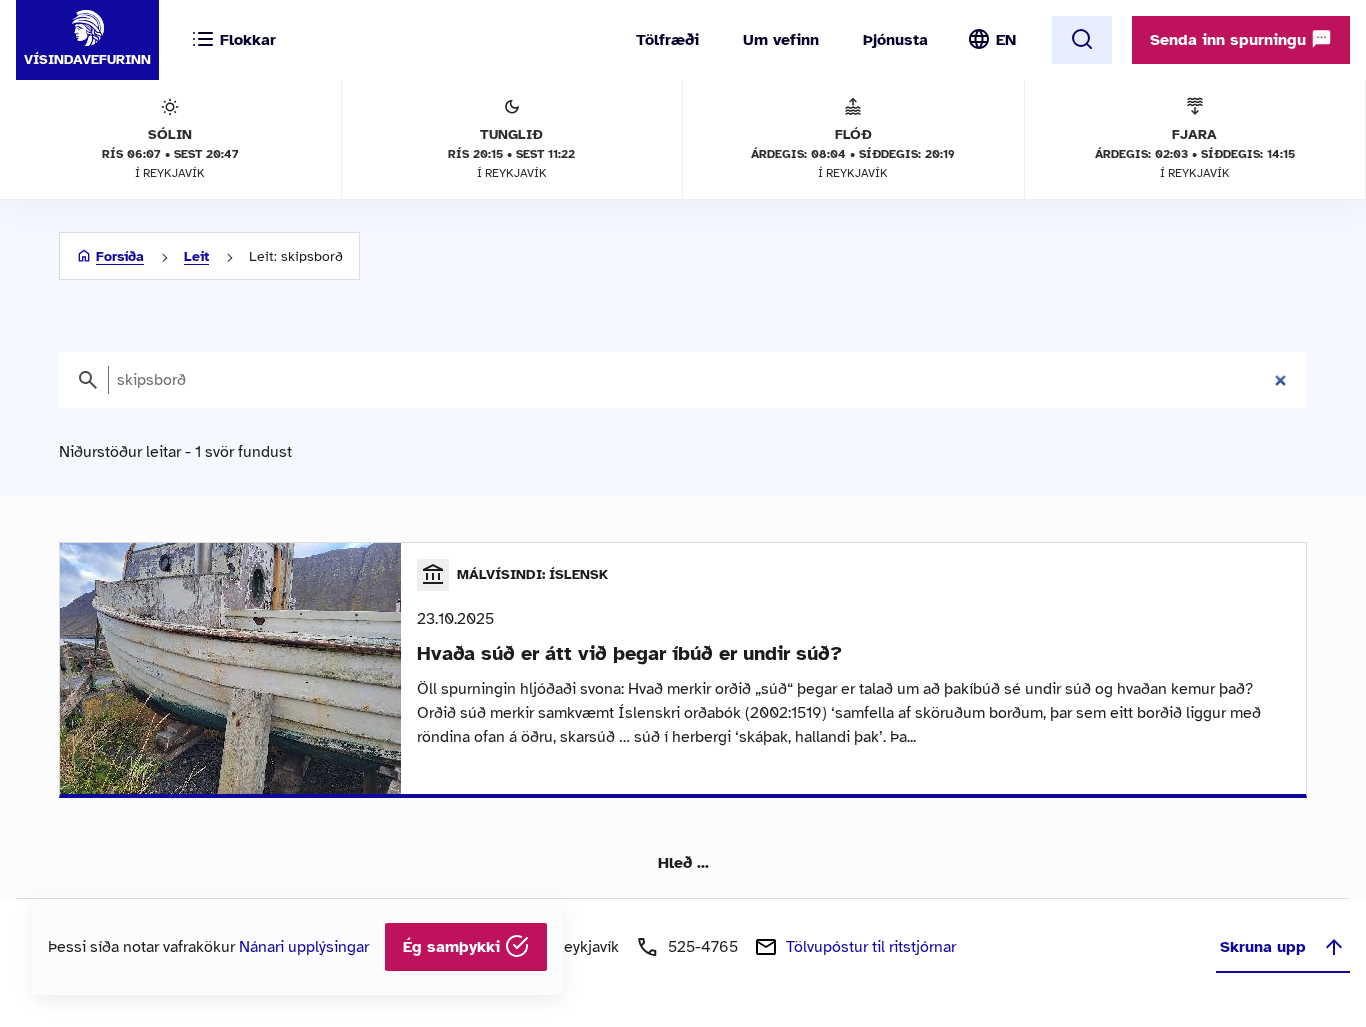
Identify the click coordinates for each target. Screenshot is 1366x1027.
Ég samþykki (454, 947)
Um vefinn (781, 40)
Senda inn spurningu (1230, 40)
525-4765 (703, 947)
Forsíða (120, 256)
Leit (196, 256)
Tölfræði (667, 40)
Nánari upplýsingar (304, 947)
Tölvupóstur (871, 947)
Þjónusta (895, 40)
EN (1006, 40)
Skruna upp (1263, 947)
